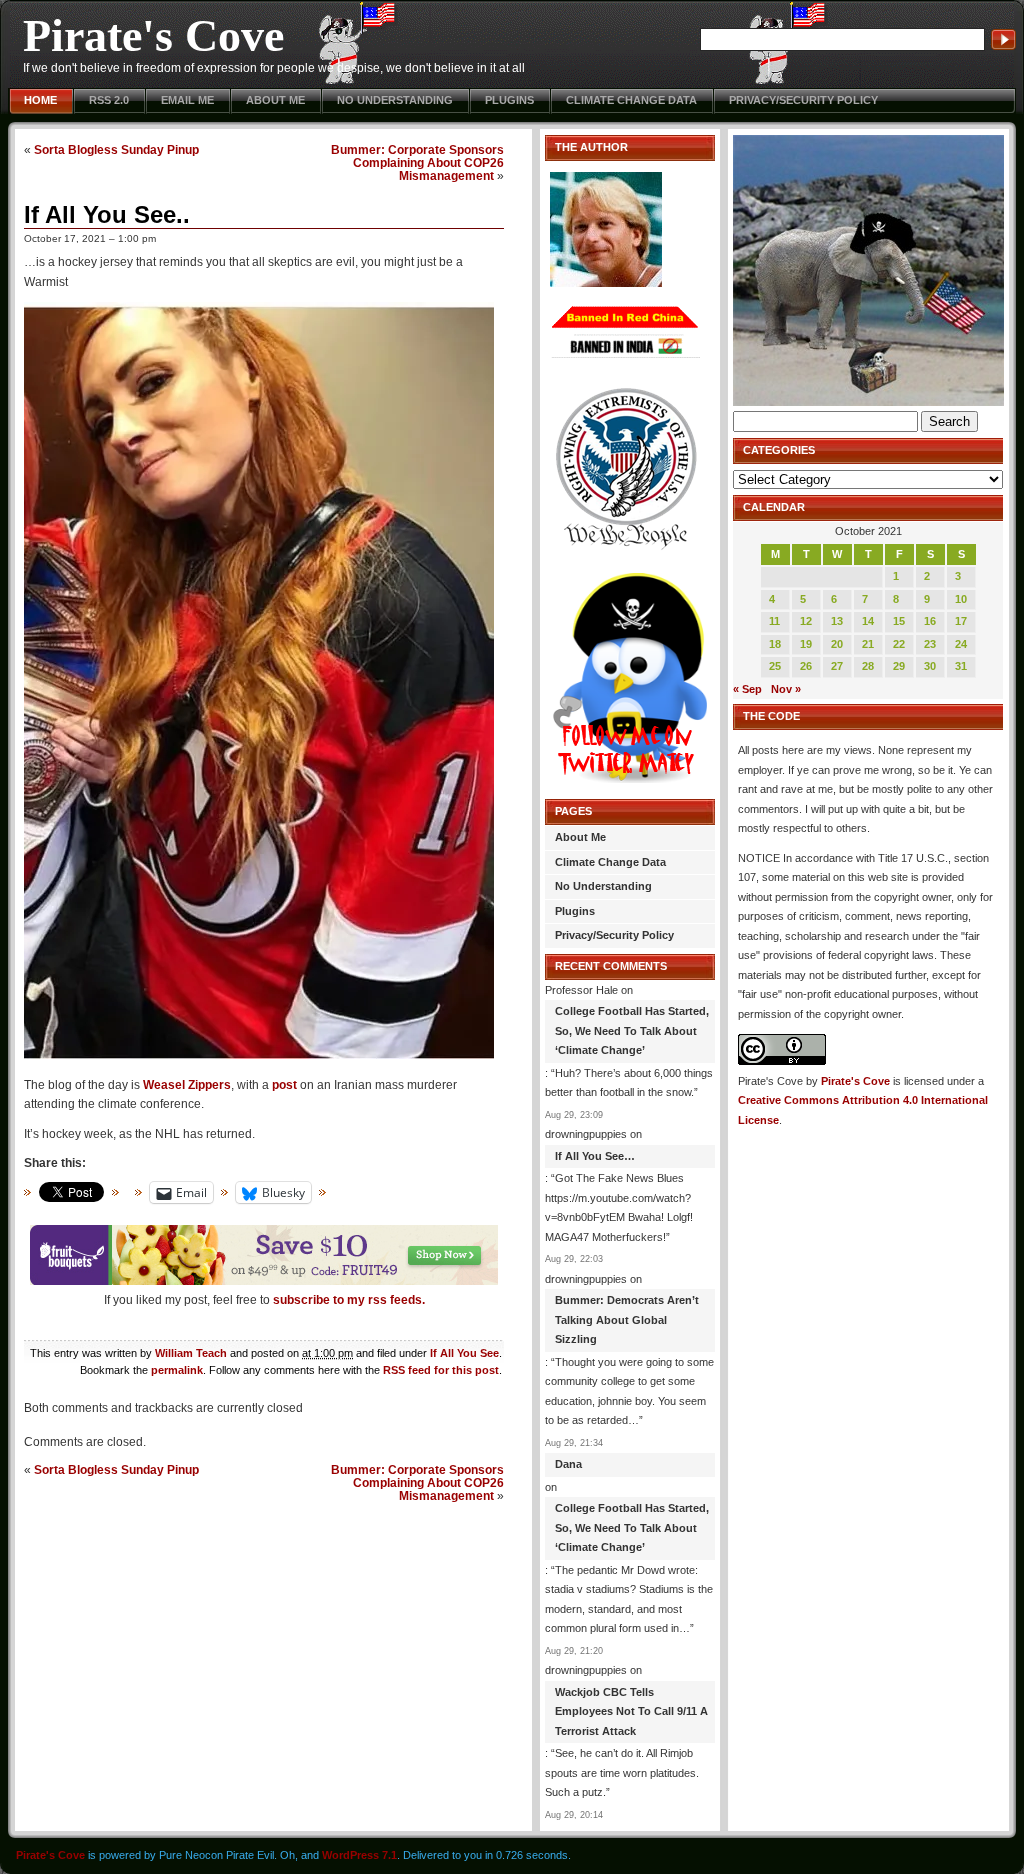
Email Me (187, 100)
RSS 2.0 (109, 100)
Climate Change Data (631, 100)
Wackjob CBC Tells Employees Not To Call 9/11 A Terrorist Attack (631, 1711)
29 (899, 666)
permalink (177, 1370)
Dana (568, 1464)
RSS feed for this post (441, 1370)
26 (806, 666)
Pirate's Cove (153, 35)
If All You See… (595, 1156)
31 (961, 666)
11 (774, 621)
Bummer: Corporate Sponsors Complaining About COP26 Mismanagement (417, 162)
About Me (275, 100)
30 (930, 666)
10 (961, 599)
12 (806, 621)
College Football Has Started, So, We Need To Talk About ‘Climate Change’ (632, 1030)
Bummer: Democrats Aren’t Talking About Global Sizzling (627, 1319)
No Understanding (395, 100)
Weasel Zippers (187, 1085)
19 (806, 644)
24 (961, 644)
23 (930, 644)
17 (961, 621)
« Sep (747, 689)
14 (868, 621)
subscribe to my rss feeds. (349, 1300)
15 (899, 621)
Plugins (509, 100)
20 (837, 644)
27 (837, 666)
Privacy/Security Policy (803, 100)
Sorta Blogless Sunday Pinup (116, 149)
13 (837, 621)
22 (899, 644)
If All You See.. (107, 214)
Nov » (786, 689)
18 (775, 644)
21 (868, 644)
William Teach (191, 1353)
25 (775, 666)
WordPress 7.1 (359, 1855)
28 (868, 666)
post (284, 1085)
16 (930, 621)
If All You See (464, 1353)
